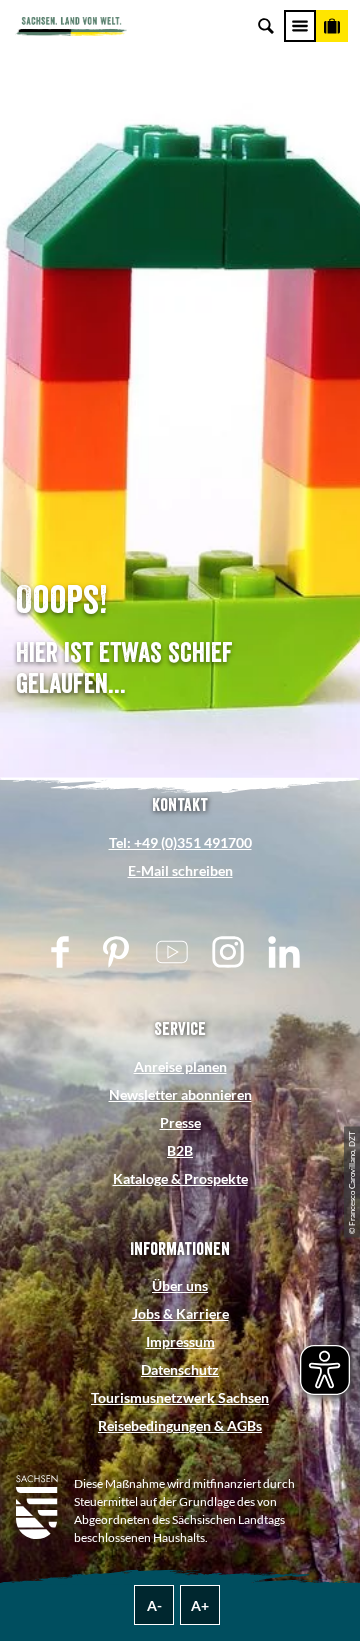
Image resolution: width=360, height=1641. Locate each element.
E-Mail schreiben (180, 870)
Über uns (180, 1285)
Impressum (180, 1341)
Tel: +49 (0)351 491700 (180, 842)
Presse (180, 1122)
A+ (200, 1605)
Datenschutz (180, 1369)
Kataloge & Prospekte (180, 1178)
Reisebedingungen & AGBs (180, 1425)
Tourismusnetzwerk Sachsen (180, 1397)
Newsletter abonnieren (180, 1094)
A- (154, 1605)
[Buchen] (332, 26)
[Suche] (266, 26)
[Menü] (300, 26)
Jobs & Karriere (180, 1313)
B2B (180, 1150)
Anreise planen (180, 1066)
